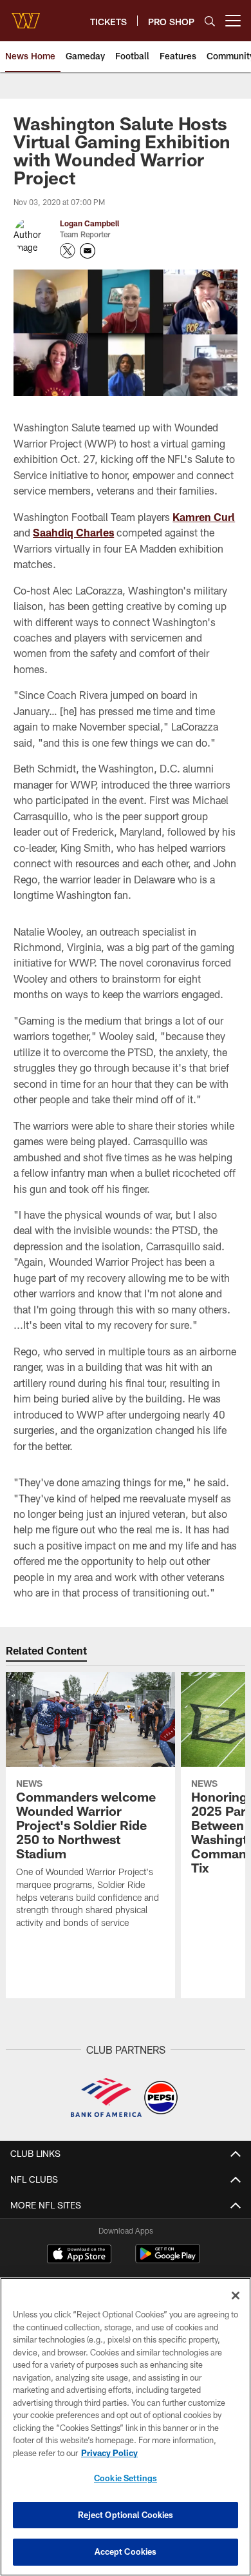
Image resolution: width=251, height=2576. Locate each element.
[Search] (210, 21)
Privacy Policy (109, 2453)
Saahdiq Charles (73, 532)
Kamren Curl (204, 517)
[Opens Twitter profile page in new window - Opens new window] (68, 251)
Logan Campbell (89, 223)
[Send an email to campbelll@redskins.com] (88, 251)
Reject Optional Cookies (126, 2515)
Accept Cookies (126, 2551)
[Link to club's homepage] (26, 15)
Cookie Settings (126, 2478)
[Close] (236, 2296)
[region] (126, 2427)
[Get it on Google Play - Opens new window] (168, 2260)
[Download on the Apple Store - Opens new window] (79, 2256)
